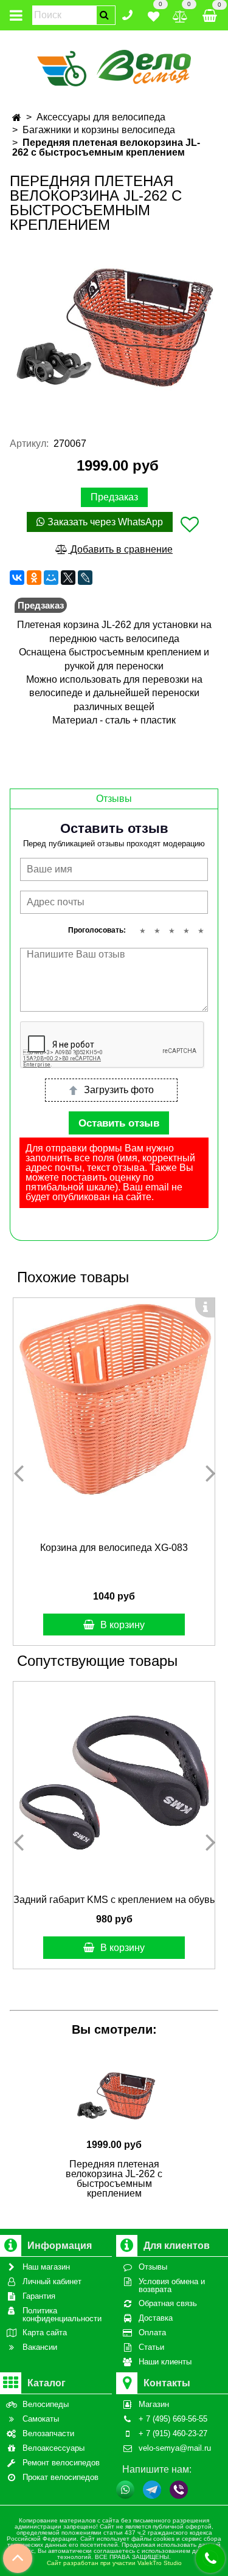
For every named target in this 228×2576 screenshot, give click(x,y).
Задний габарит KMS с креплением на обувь (114, 1900)
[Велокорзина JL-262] (114, 326)
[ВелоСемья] (114, 66)
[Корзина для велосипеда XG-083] (114, 1399)
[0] (154, 14)
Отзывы (114, 799)
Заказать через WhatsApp (104, 522)
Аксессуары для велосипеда (101, 117)
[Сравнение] (180, 14)
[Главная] (17, 118)
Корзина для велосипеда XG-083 (114, 1548)
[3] (171, 931)
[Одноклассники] (34, 578)
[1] (142, 931)
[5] (201, 931)
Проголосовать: (97, 930)
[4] (186, 931)
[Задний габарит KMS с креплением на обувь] (114, 1782)
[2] (157, 931)
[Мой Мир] (51, 578)
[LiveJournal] (85, 578)
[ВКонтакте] (17, 578)
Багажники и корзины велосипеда (99, 130)
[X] (68, 578)
